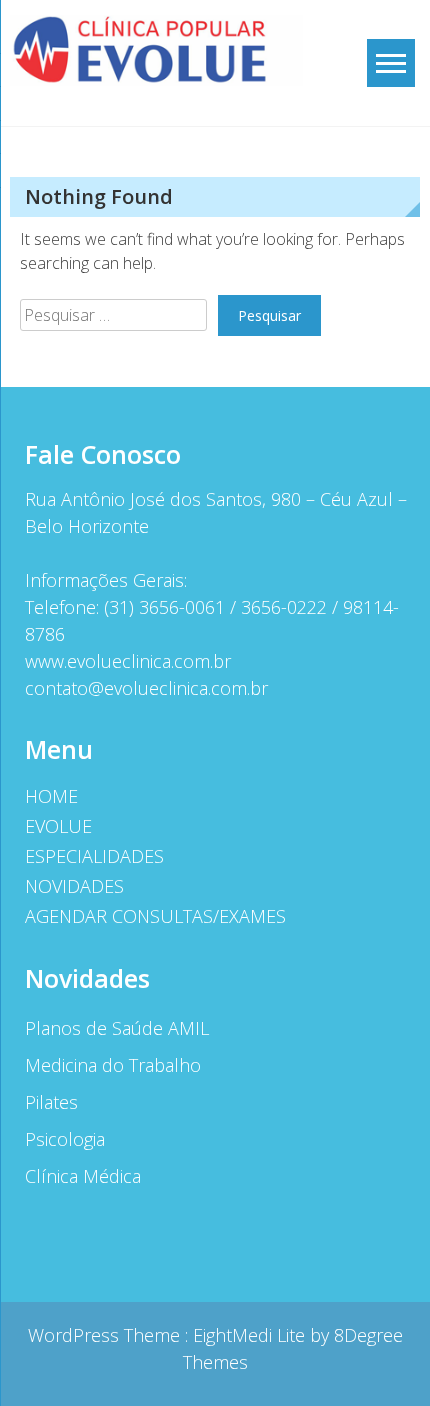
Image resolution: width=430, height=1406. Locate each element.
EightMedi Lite (251, 1335)
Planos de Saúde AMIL (117, 1028)
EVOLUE (58, 826)
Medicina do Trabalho (113, 1065)
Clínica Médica (83, 1176)
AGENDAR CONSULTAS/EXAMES (155, 916)
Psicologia (65, 1139)
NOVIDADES (74, 886)
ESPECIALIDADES (94, 856)
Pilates (51, 1102)
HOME (51, 796)
